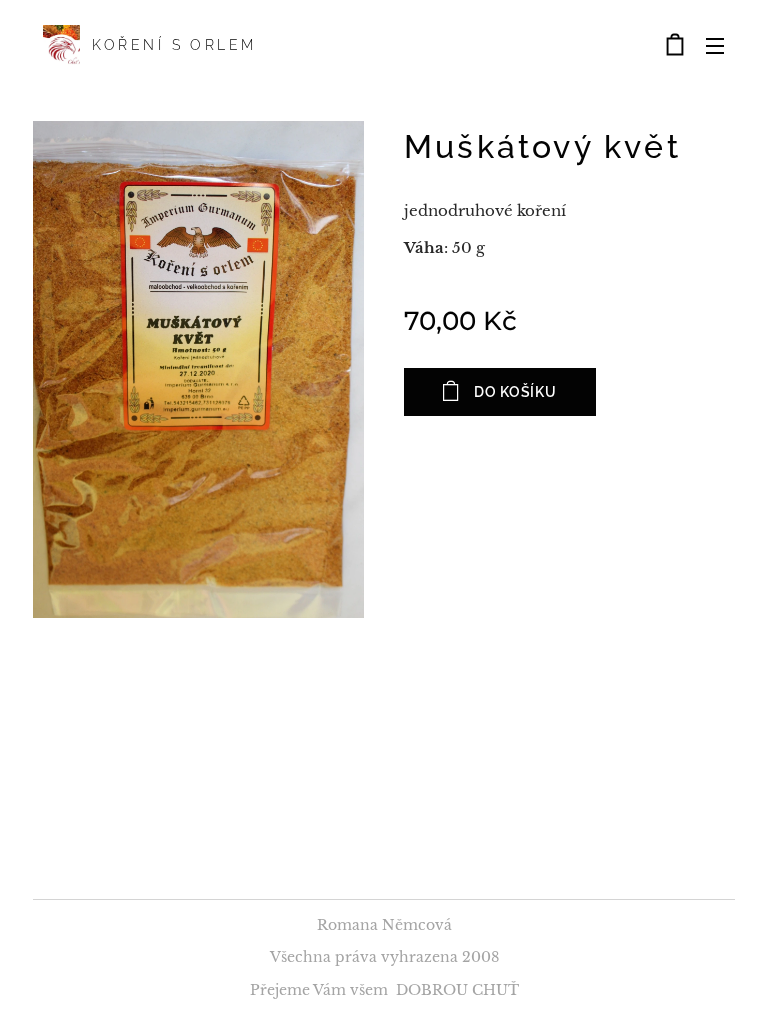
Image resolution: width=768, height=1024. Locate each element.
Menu (715, 45)
